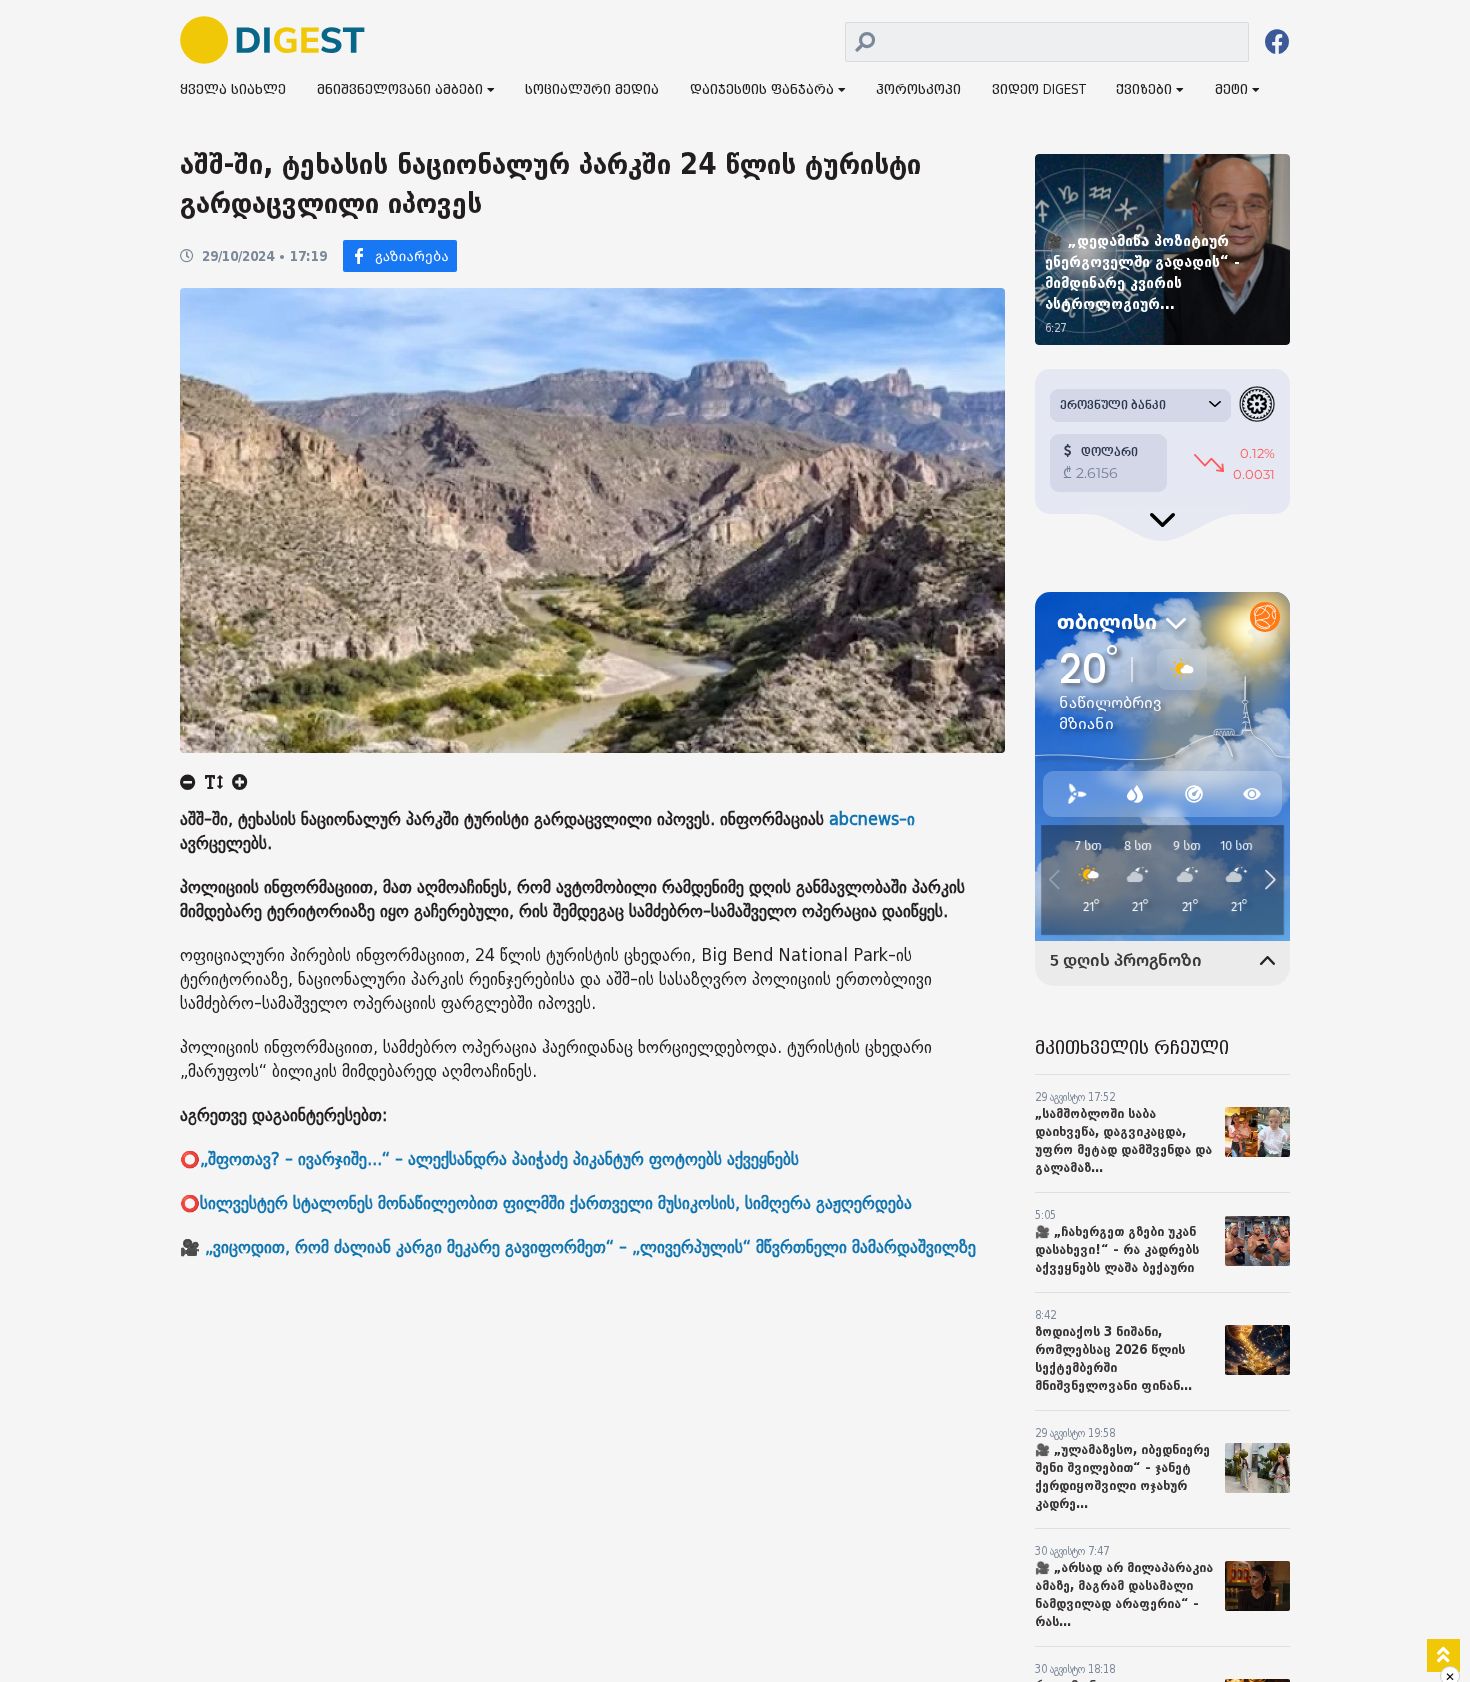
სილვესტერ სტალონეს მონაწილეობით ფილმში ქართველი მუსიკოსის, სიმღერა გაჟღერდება (556, 1203)
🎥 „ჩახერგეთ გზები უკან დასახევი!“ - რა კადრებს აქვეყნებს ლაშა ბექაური (1117, 1249)
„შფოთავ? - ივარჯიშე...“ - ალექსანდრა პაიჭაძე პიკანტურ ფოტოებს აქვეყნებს (499, 1159)
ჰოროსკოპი (918, 90)
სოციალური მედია (592, 90)
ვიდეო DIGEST (1039, 90)
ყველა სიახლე (233, 90)
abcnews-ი (869, 819)
